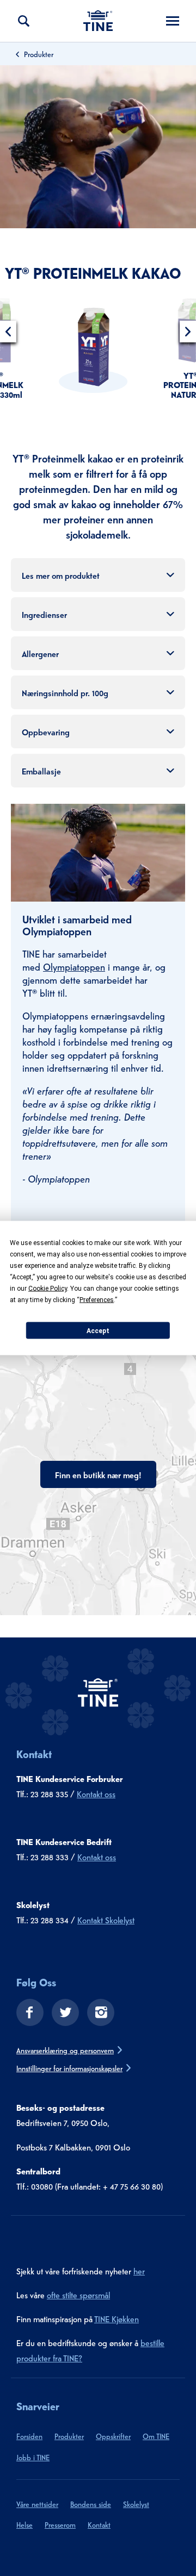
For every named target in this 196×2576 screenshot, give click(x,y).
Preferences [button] (97, 1300)
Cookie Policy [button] (48, 1289)
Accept (98, 1330)
